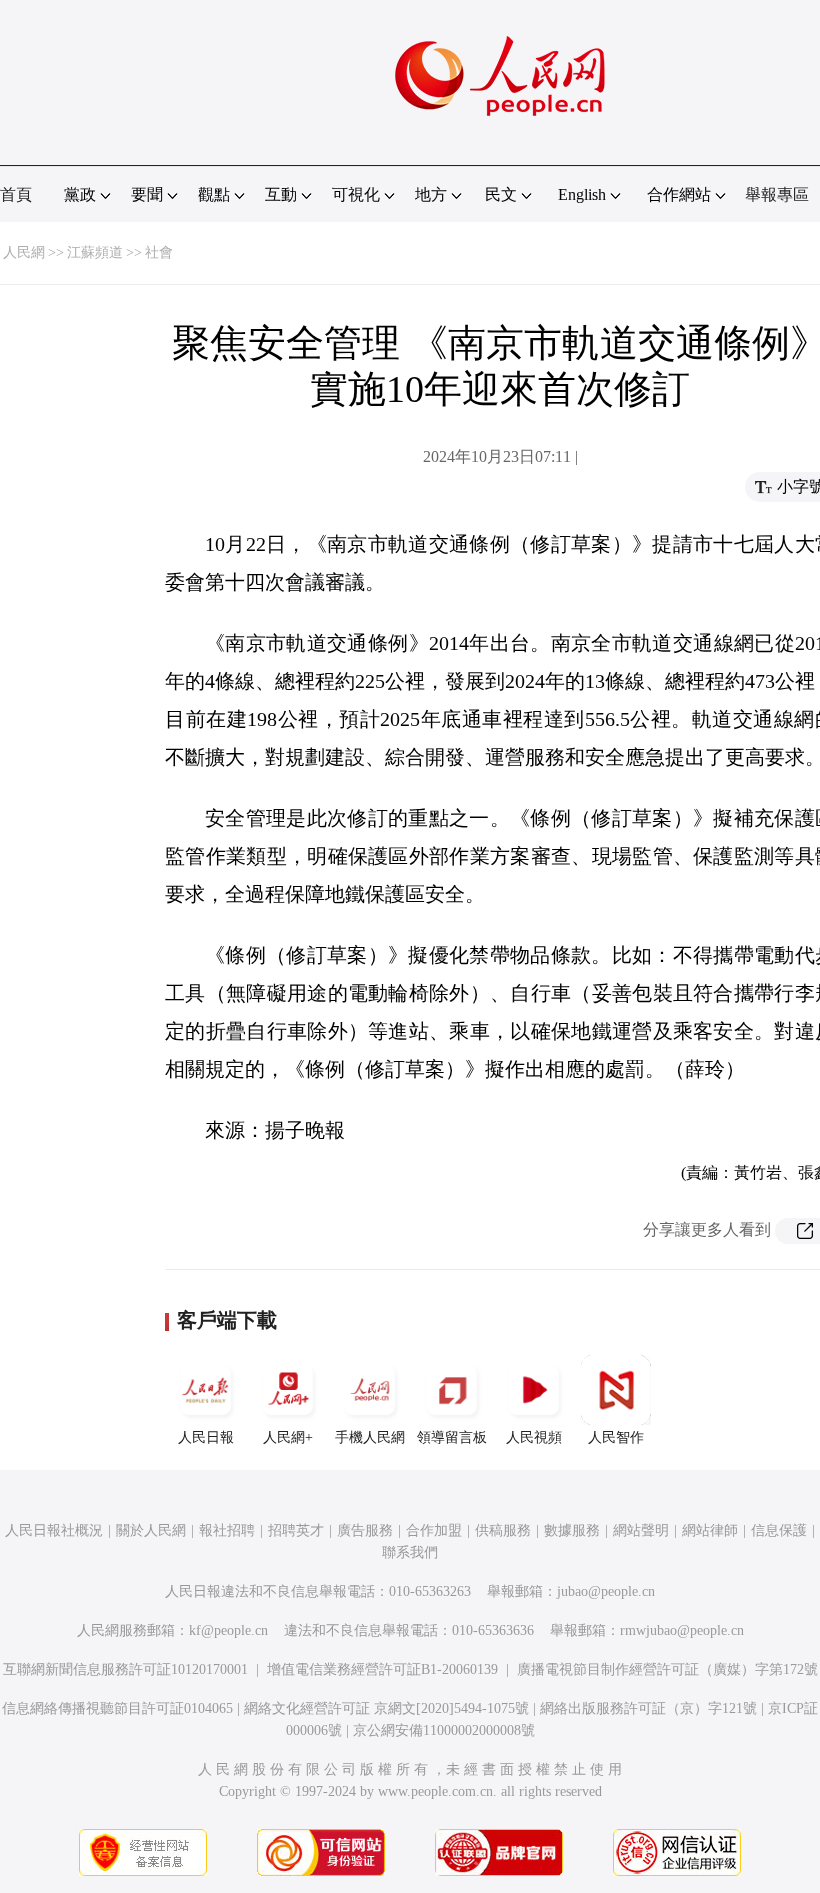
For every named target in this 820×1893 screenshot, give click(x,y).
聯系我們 (410, 1552)
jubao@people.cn (606, 1591)
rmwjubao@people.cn (682, 1630)
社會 (159, 252)
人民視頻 (534, 1437)
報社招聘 (227, 1530)
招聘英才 (296, 1530)
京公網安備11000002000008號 (444, 1730)
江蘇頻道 (95, 252)
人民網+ (288, 1437)
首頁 (16, 194)
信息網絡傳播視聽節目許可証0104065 (117, 1708)
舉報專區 (777, 194)
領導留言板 (452, 1437)
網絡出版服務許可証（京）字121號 (648, 1708)
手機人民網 (370, 1437)
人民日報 (206, 1437)
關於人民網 (151, 1530)
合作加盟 (434, 1530)
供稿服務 (503, 1530)
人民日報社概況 (54, 1530)
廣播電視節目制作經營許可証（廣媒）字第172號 (667, 1669)
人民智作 (616, 1437)
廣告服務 (365, 1530)
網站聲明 (641, 1530)
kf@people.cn (228, 1630)
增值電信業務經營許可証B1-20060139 (382, 1669)
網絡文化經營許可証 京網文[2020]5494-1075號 (386, 1708)
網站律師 (710, 1530)
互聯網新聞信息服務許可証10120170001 (125, 1669)
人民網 (24, 252)
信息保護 (779, 1530)
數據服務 (572, 1530)
